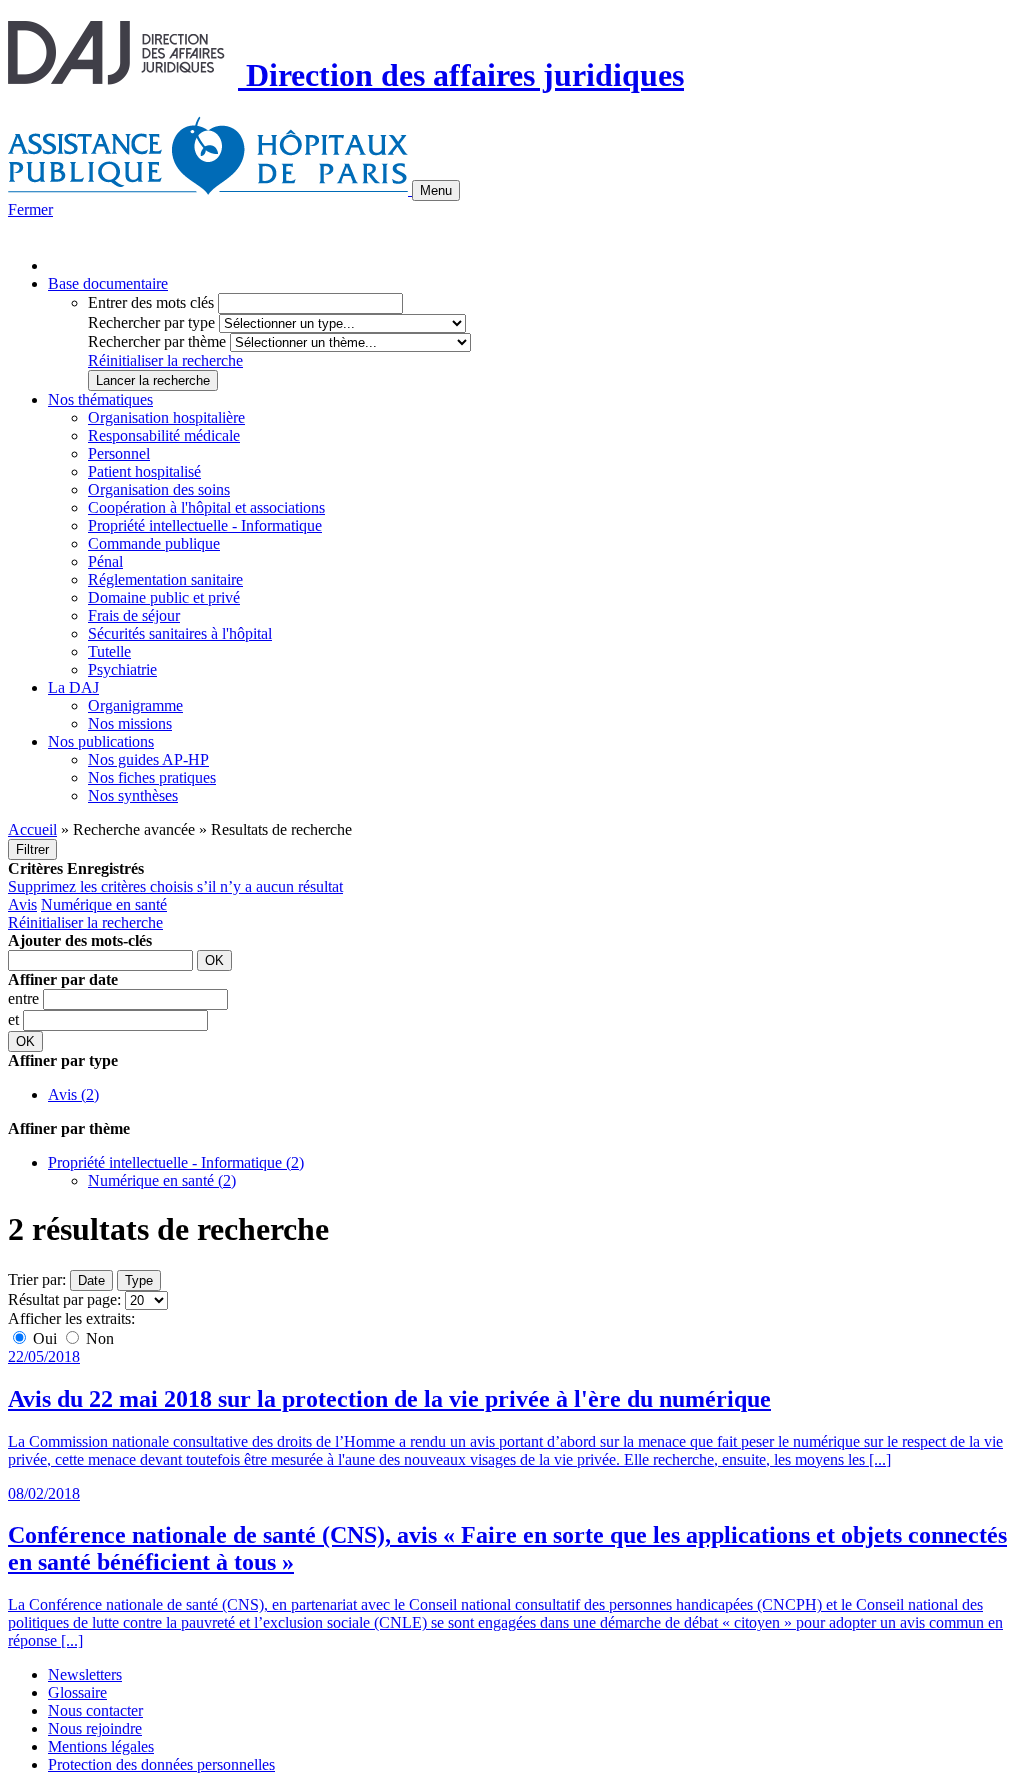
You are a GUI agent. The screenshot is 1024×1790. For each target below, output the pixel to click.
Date (91, 1280)
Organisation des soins (159, 489)
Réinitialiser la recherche (165, 360)
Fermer (30, 209)
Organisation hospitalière (166, 417)
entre (25, 998)
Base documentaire (108, 283)
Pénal (105, 561)
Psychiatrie (122, 669)
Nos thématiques (100, 399)
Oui (45, 1338)
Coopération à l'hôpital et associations (206, 507)
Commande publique (154, 543)
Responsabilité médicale (164, 435)
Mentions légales (101, 1746)
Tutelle (109, 651)
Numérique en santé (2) (162, 1180)
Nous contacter (95, 1710)
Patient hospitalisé (144, 471)
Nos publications (101, 741)
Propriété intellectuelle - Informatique (205, 525)
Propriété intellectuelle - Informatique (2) (176, 1162)
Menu (436, 190)
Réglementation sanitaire (165, 579)
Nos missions (130, 723)
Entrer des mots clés (151, 302)
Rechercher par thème (157, 341)
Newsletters (85, 1674)
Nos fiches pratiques (152, 777)
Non (98, 1338)
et (15, 1019)
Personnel (119, 453)
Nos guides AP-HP (148, 759)
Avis (22, 904)
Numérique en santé (104, 904)
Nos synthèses (133, 795)
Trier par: (37, 1279)
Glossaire (77, 1692)
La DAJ (73, 687)
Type (139, 1280)
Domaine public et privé (164, 597)
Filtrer (32, 849)
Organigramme (135, 705)
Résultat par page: (64, 1299)
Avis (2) (73, 1094)
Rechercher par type (151, 322)
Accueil (32, 829)
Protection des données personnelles (161, 1764)
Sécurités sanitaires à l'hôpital (180, 633)
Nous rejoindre (95, 1728)
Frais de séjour (134, 615)
